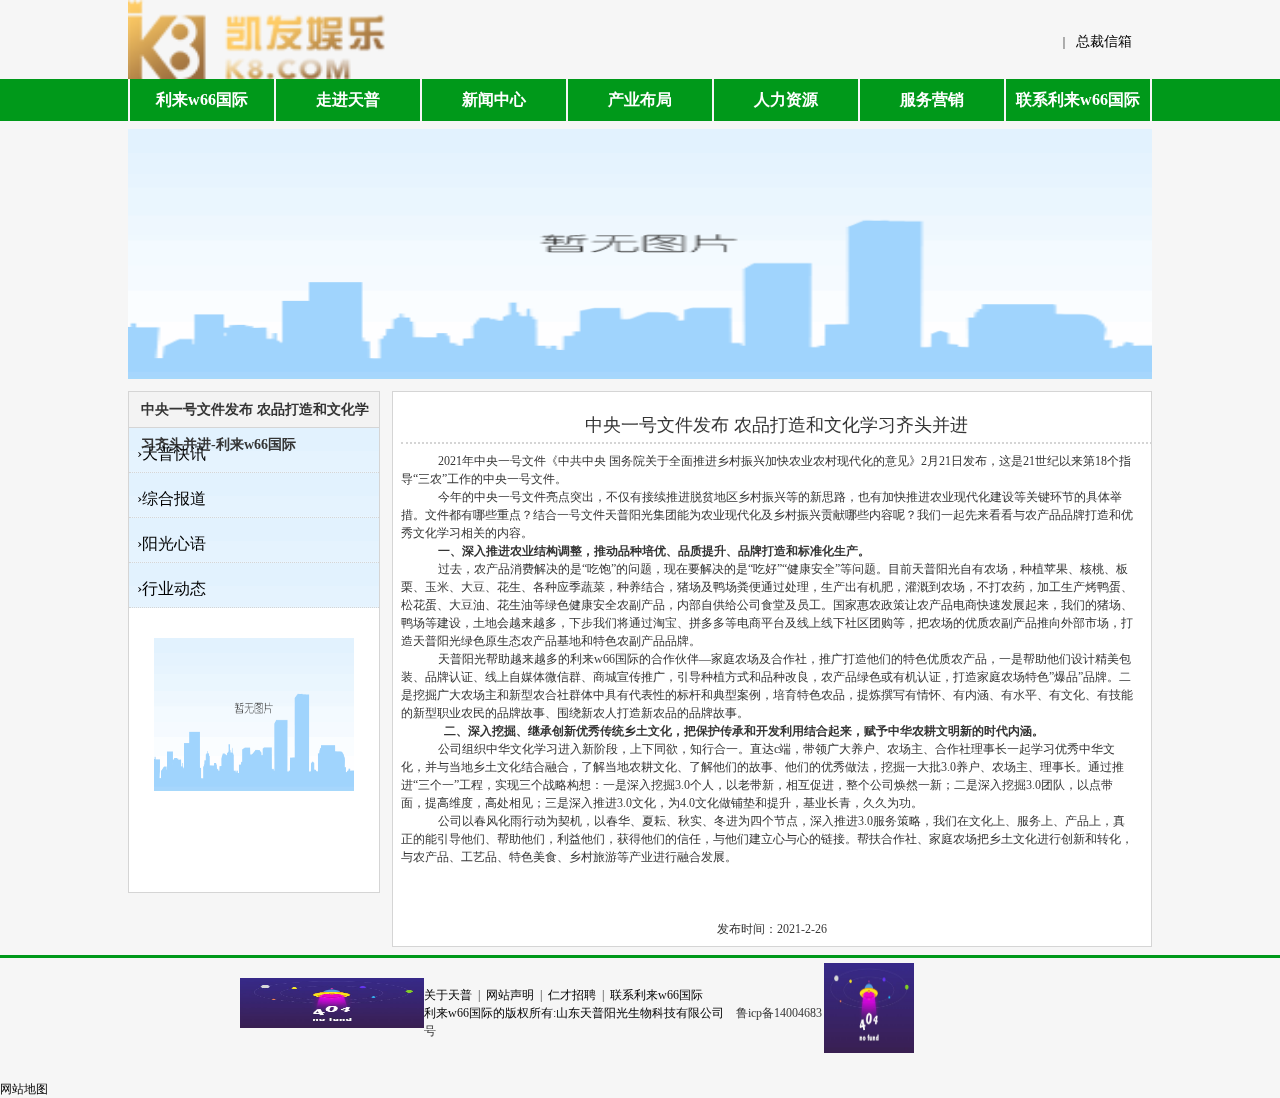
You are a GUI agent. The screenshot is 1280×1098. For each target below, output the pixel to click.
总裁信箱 (1104, 41)
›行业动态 (171, 588)
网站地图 (24, 1089)
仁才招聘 (572, 995)
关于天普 (448, 995)
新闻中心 (494, 99)
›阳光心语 (171, 543)
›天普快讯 (171, 453)
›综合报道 (171, 498)
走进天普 (348, 99)
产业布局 (640, 99)
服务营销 (932, 99)
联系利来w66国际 (1078, 99)
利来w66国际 (202, 99)
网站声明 (510, 995)
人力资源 (786, 99)
